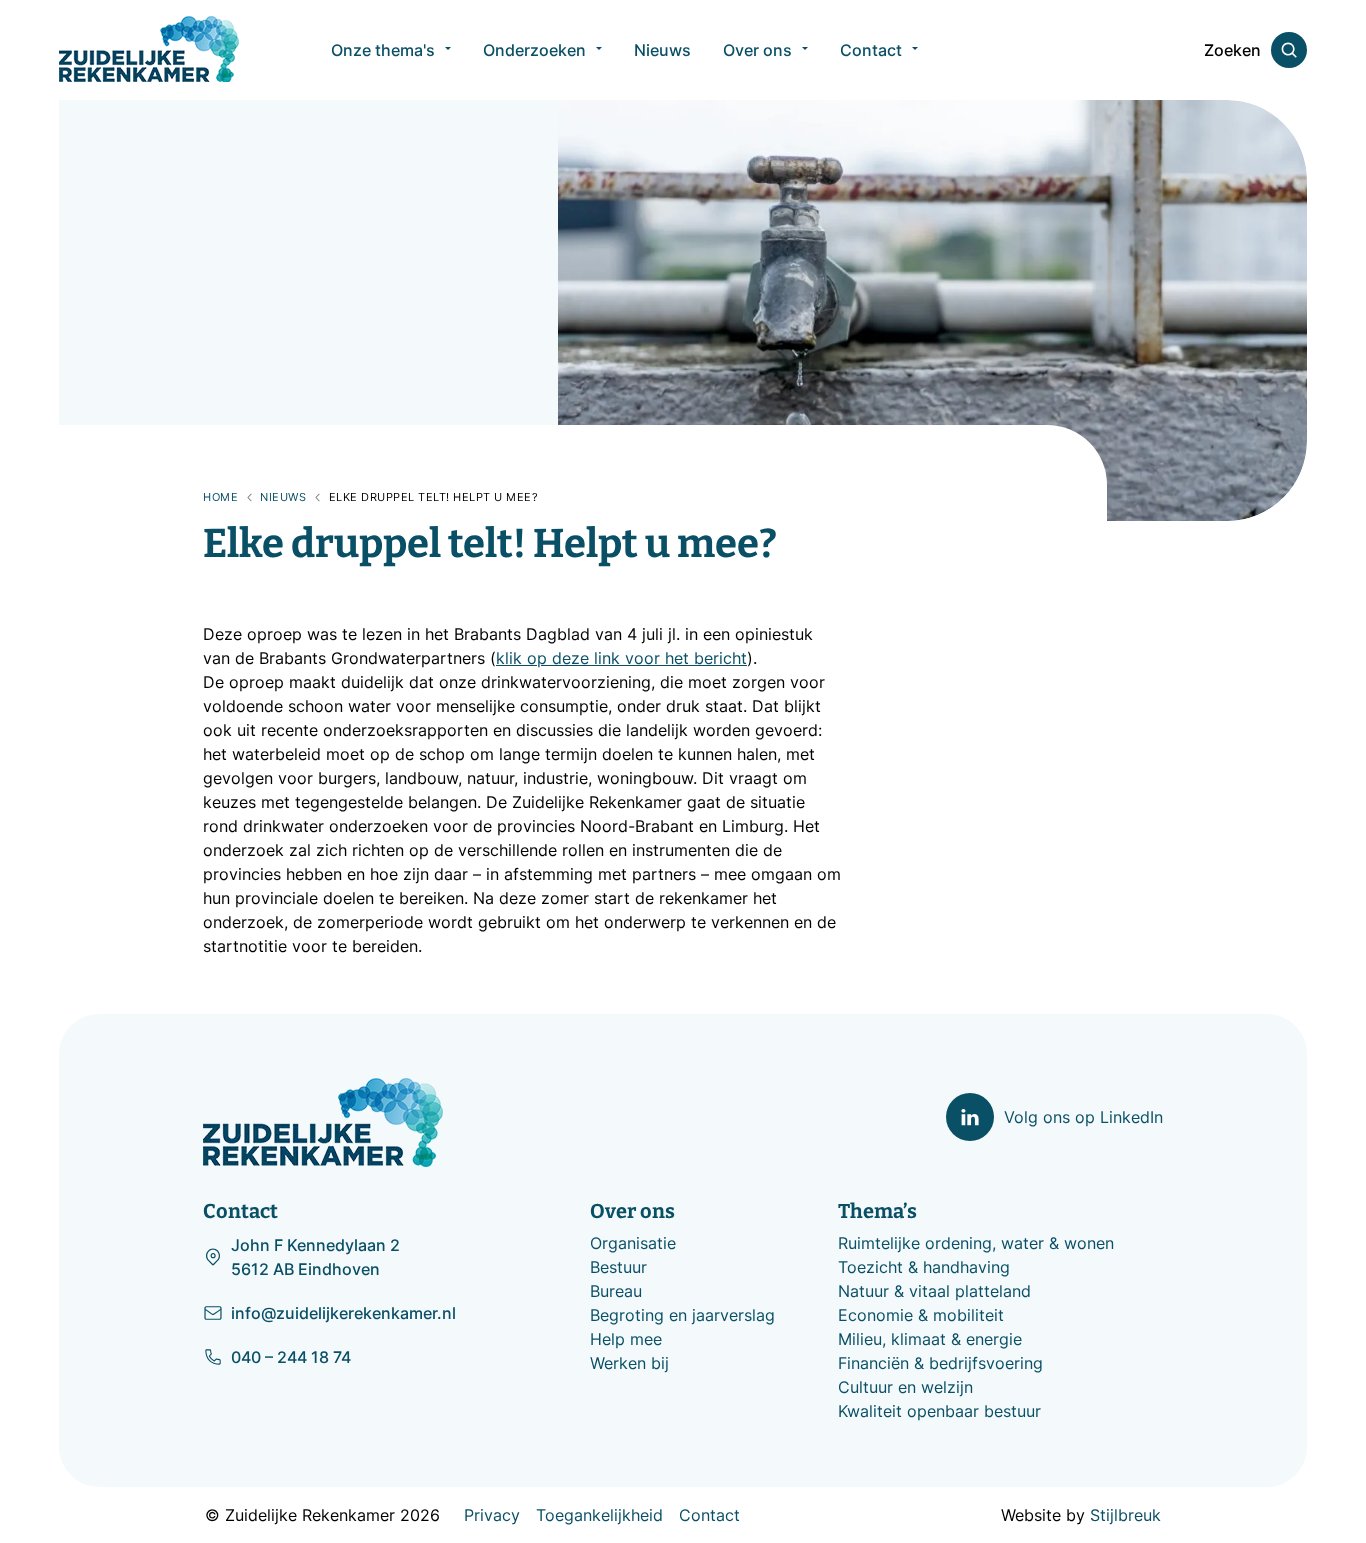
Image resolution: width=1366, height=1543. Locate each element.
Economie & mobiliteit (921, 1315)
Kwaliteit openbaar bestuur (939, 1411)
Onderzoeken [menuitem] (534, 50)
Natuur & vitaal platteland (934, 1291)
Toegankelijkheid (599, 1515)
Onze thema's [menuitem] (383, 50)
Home (220, 497)
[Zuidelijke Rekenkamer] (149, 49)
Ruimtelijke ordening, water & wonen (976, 1243)
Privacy (492, 1515)
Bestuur (618, 1267)
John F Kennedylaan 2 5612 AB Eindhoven (315, 1257)
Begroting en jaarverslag (682, 1315)
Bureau (616, 1291)
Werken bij (629, 1363)
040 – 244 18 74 (291, 1357)
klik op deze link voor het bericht (621, 658)
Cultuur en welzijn (905, 1387)
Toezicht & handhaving (924, 1267)
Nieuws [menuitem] (662, 50)
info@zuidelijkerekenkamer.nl (343, 1313)
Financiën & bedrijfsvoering (940, 1363)
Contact (709, 1515)
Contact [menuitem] (871, 50)
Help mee (626, 1339)
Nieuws (283, 497)
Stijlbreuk (1125, 1515)
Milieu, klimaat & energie (930, 1339)
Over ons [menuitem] (757, 50)
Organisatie (633, 1243)
